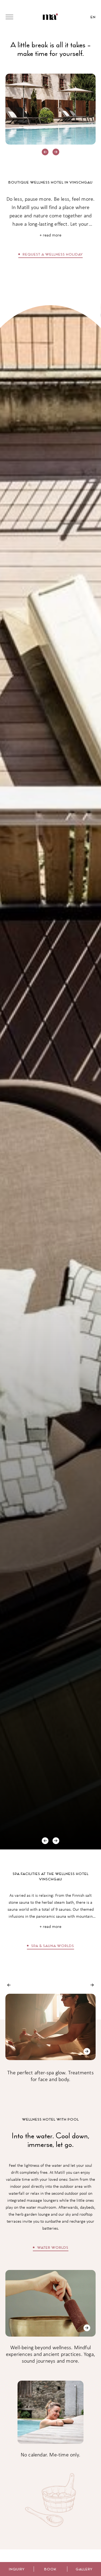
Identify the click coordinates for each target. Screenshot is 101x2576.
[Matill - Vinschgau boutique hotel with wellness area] (50, 17)
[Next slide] (56, 152)
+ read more (50, 235)
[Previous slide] (45, 152)
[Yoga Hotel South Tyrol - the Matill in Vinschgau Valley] (87, 2328)
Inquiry (17, 2569)
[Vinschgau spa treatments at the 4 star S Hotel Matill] (87, 2051)
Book (50, 2569)
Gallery (84, 2569)
